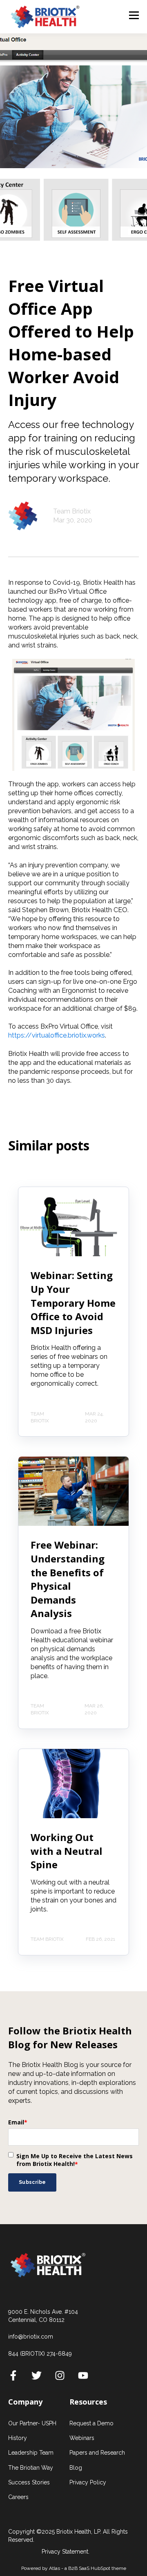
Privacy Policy (88, 2482)
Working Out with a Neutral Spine (67, 1851)
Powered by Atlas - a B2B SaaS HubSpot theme (74, 2568)
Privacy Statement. (66, 2552)
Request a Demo (91, 2423)
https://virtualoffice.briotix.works (57, 1035)
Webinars (82, 2438)
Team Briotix (72, 511)
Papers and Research (97, 2453)
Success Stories (29, 2482)
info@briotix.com (31, 2337)
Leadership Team (31, 2453)
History (18, 2438)
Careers (18, 2497)
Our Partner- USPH (32, 2423)
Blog (76, 2468)
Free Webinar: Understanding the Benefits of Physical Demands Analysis (68, 1579)
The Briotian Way (31, 2468)
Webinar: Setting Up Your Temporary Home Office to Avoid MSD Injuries (73, 1302)
